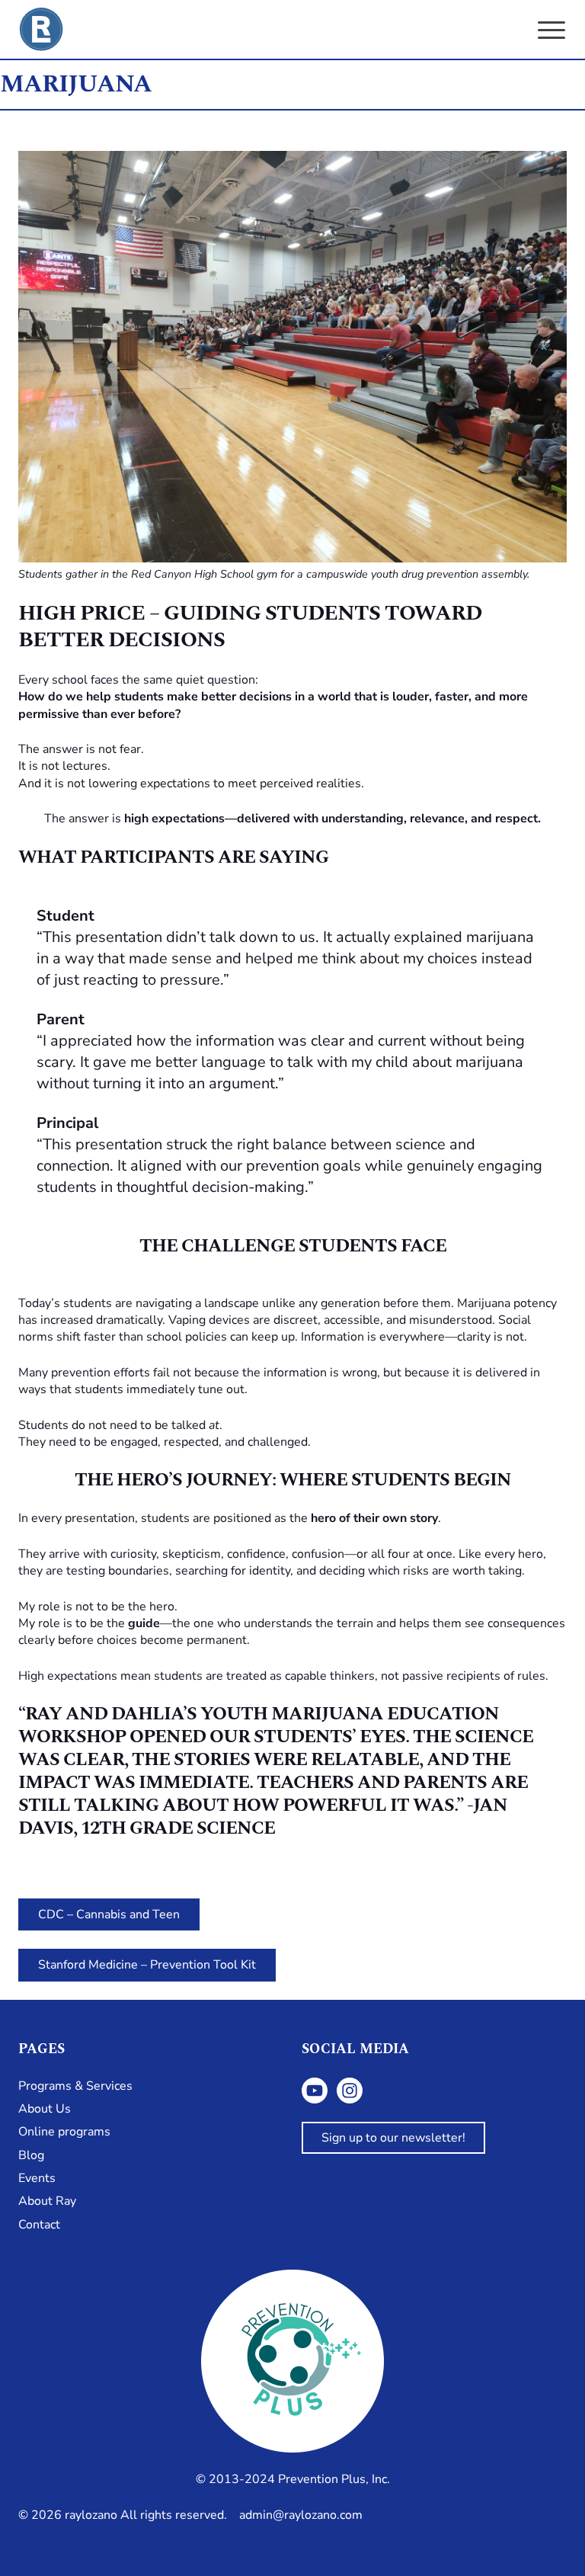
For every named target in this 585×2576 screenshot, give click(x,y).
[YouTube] (315, 2091)
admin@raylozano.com (301, 2515)
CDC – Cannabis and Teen (109, 1914)
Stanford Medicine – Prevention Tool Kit (147, 1965)
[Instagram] (350, 2091)
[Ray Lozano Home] (41, 29)
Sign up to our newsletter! (393, 2138)
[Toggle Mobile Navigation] (551, 30)
